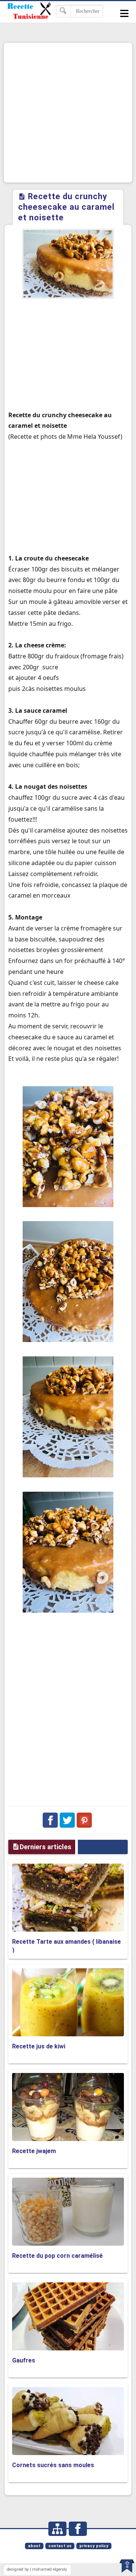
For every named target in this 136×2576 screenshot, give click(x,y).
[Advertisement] (68, 113)
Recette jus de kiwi (39, 2046)
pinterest (84, 1820)
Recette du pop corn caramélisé (57, 2256)
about (34, 2546)
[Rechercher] (63, 11)
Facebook (50, 1820)
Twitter (67, 1820)
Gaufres (24, 2360)
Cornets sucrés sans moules (53, 2465)
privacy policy (94, 2546)
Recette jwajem (34, 2151)
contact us (60, 2546)
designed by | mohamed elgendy (37, 2569)
